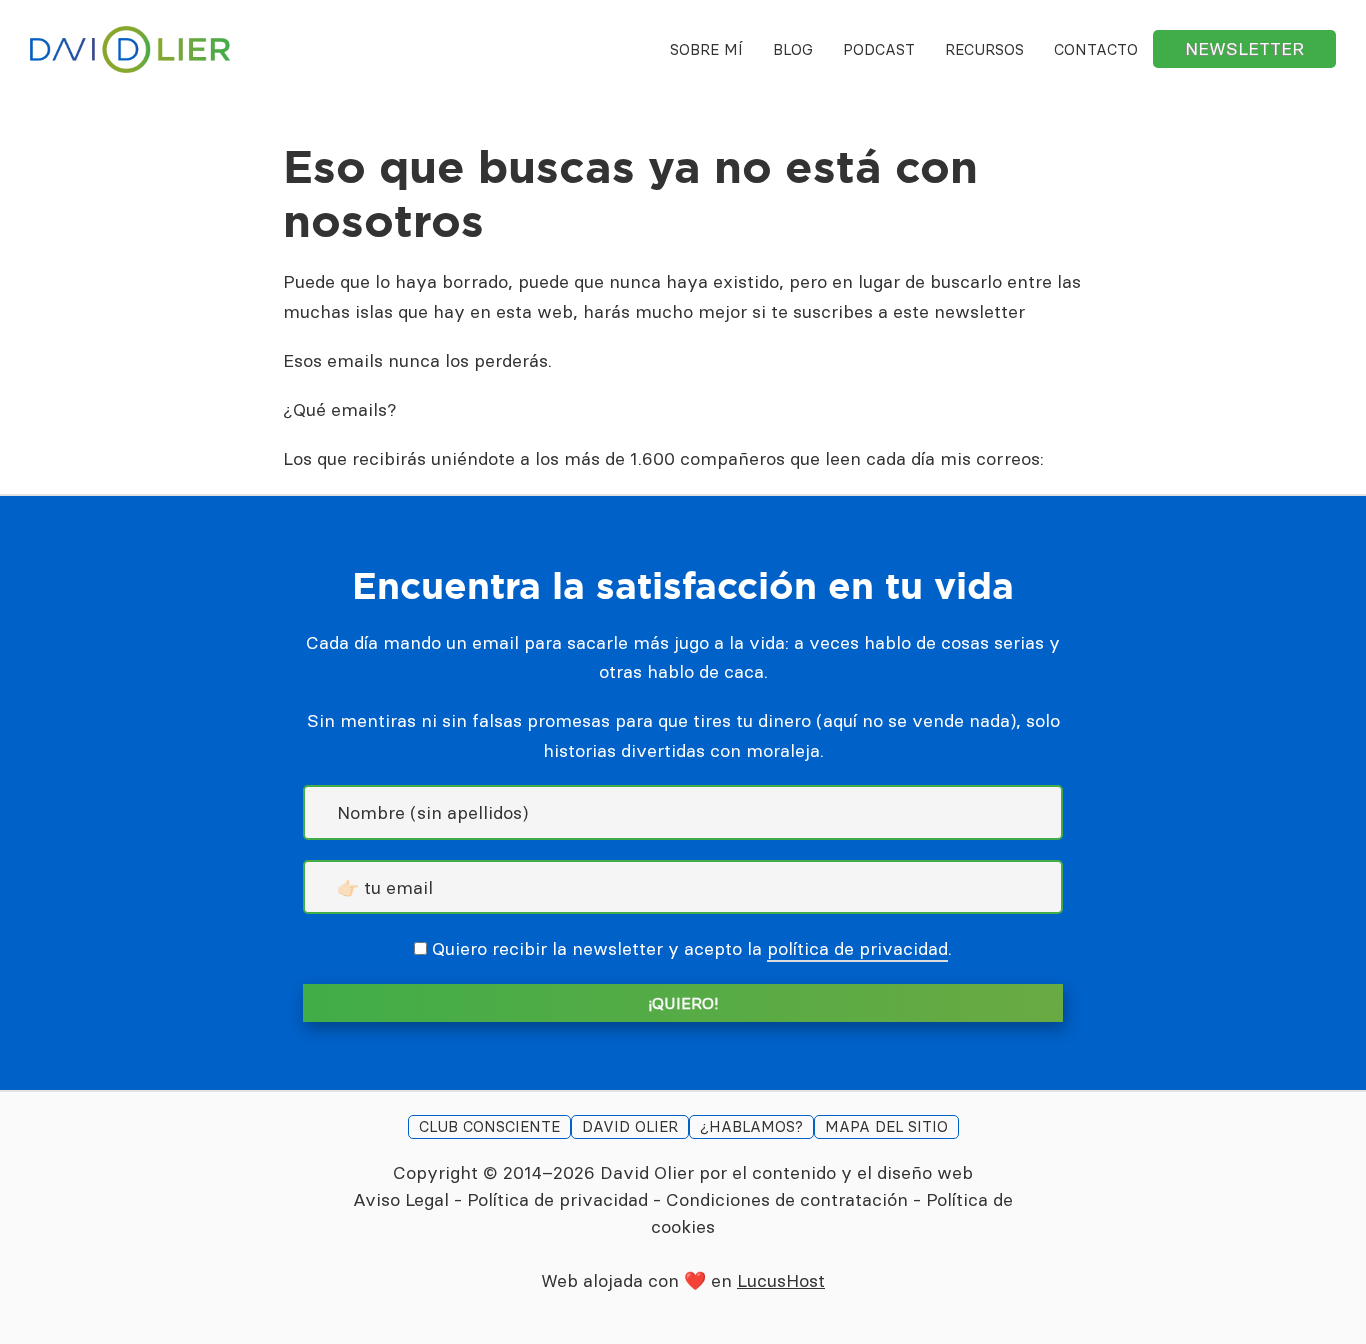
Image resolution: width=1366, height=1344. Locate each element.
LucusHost (781, 1280)
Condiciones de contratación (787, 1199)
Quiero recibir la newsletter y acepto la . (692, 948)
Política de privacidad (557, 1199)
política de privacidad (857, 948)
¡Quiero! (683, 1003)
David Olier (647, 1172)
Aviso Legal (401, 1199)
